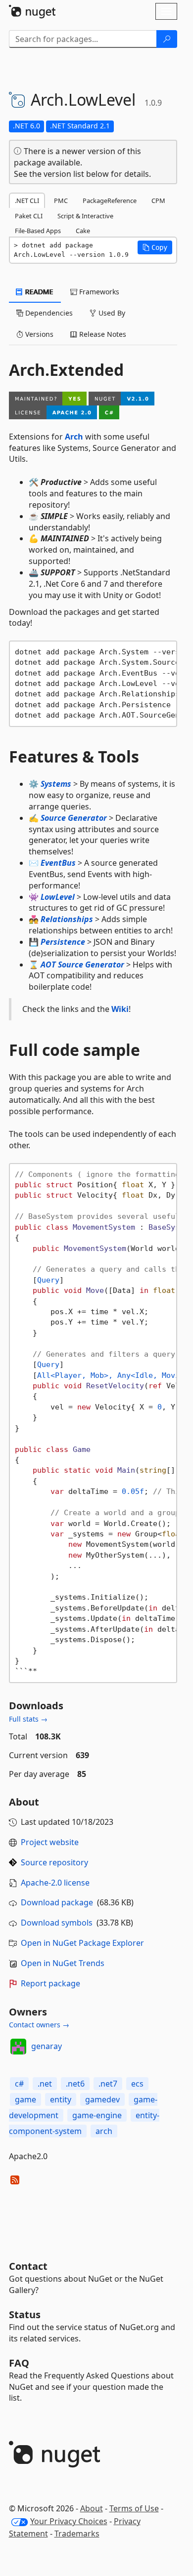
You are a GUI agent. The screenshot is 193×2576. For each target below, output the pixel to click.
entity (61, 2099)
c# (19, 2084)
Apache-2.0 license (55, 1883)
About (92, 2508)
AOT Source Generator (82, 965)
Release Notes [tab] (102, 334)
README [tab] (38, 292)
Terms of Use (134, 2508)
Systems (56, 784)
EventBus (58, 863)
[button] (155, 247)
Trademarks (77, 2534)
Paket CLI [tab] (29, 216)
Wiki (120, 1009)
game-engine (97, 2115)
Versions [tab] (38, 334)
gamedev (102, 2099)
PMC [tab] (61, 201)
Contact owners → (39, 2025)
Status (25, 2314)
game (25, 2099)
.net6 (75, 2084)
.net (45, 2084)
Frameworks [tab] (98, 292)
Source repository (54, 1862)
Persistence (63, 942)
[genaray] (18, 2047)
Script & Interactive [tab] (85, 216)
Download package (57, 1902)
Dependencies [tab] (48, 313)
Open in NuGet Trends (63, 1963)
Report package (50, 1983)
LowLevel (58, 897)
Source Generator (74, 818)
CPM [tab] (158, 201)
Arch (74, 437)
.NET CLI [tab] (27, 201)
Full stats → (28, 1719)
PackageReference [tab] (110, 201)
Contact (28, 2266)
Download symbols (57, 1923)
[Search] (167, 39)
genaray (47, 2046)
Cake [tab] (83, 231)
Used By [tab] (111, 313)
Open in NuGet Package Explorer (82, 1943)
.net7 (108, 2084)
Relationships (67, 919)
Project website (50, 1842)
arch (104, 2131)
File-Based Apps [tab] (38, 231)
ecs (137, 2084)
